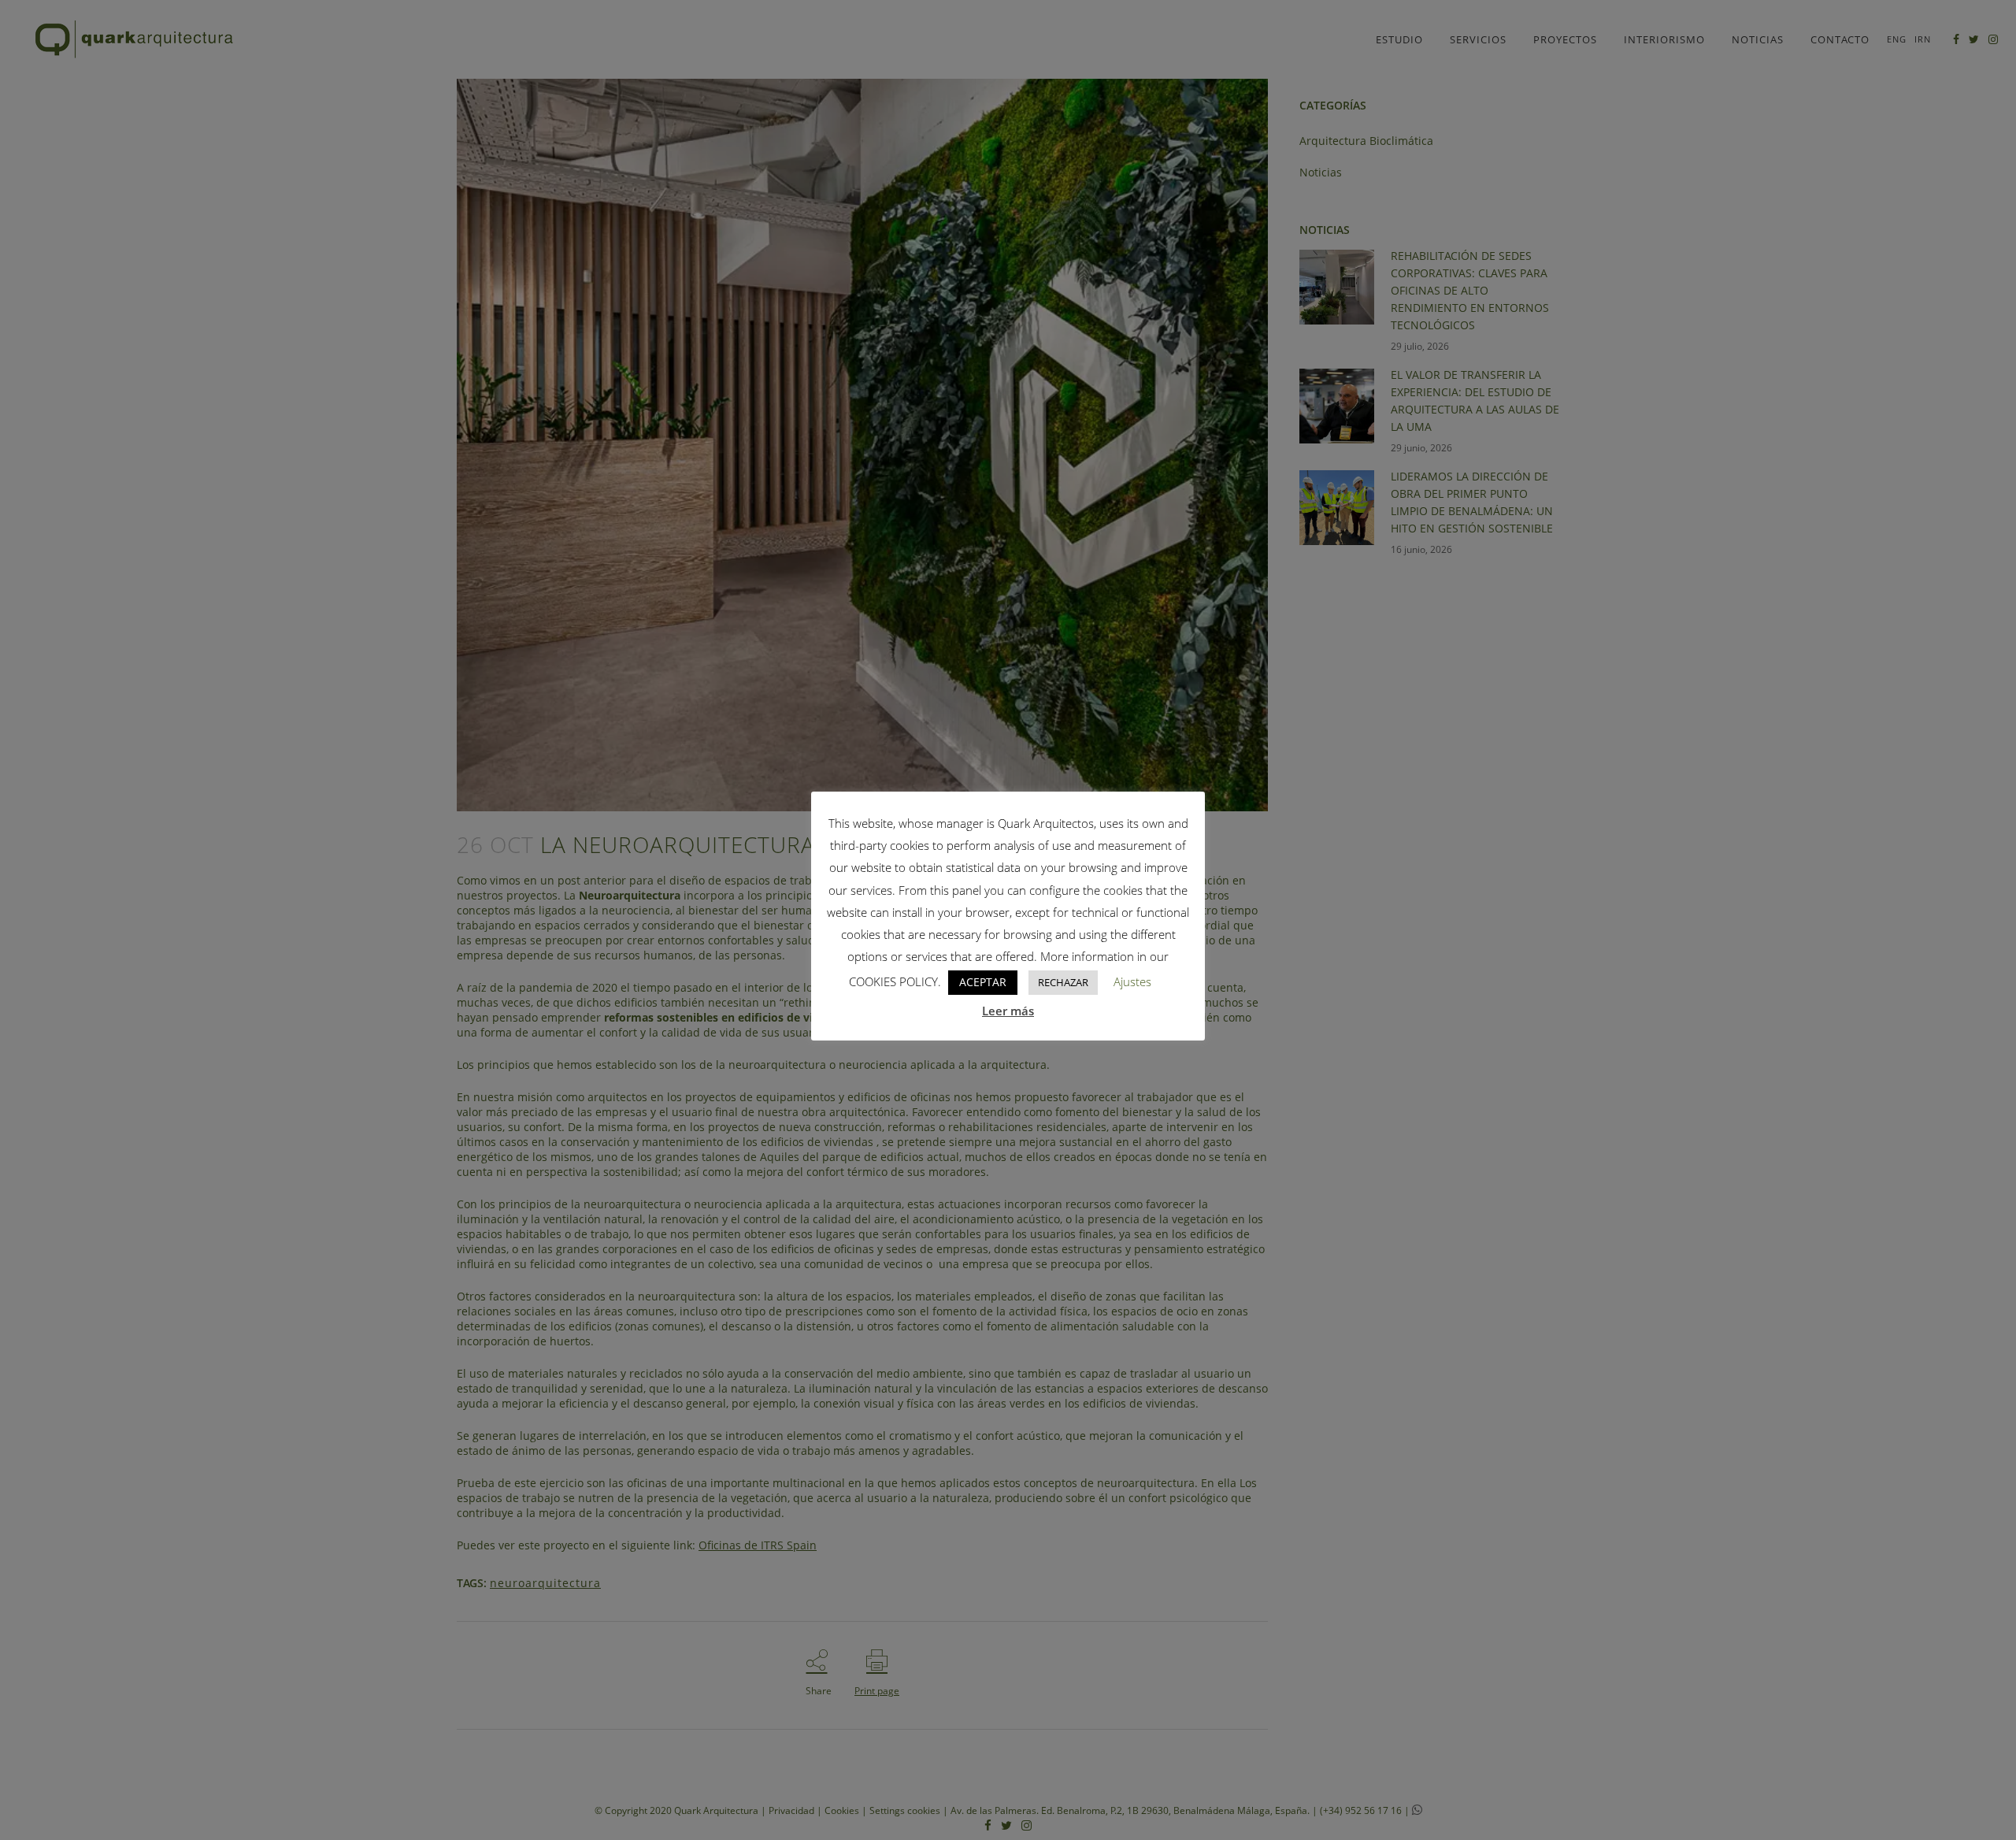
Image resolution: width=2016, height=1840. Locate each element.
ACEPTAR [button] (983, 982)
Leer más (1008, 1011)
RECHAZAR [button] (1063, 982)
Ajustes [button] (1132, 981)
